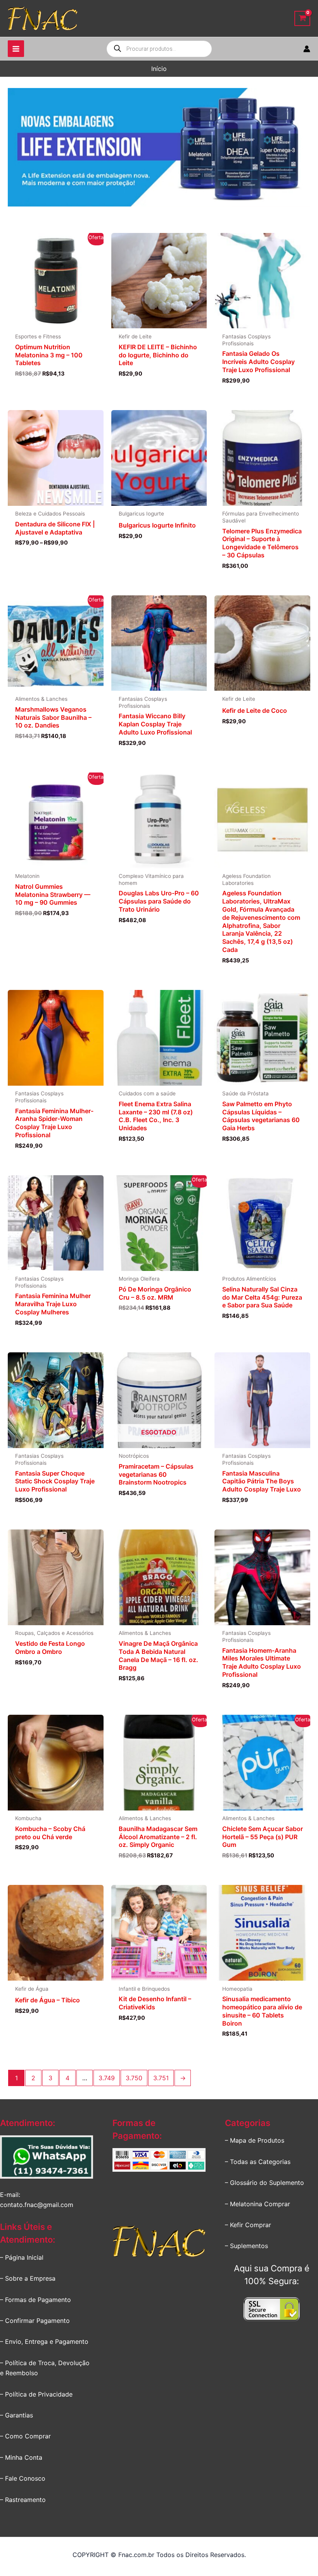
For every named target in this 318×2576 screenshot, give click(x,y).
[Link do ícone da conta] (307, 49)
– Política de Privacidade (36, 2394)
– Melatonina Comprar (258, 2204)
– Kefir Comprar (248, 2225)
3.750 (134, 2078)
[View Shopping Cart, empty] (302, 18)
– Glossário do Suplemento (264, 2183)
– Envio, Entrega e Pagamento (44, 2342)
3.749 (107, 2078)
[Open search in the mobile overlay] (159, 49)
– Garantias (16, 2415)
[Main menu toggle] (16, 48)
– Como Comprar (25, 2436)
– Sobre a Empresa (28, 2278)
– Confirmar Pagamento (35, 2321)
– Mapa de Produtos (255, 2140)
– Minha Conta (21, 2457)
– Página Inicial (22, 2257)
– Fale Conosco (23, 2478)
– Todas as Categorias (258, 2162)
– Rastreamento (23, 2500)
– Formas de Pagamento (35, 2300)
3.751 (161, 2078)
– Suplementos (246, 2246)
